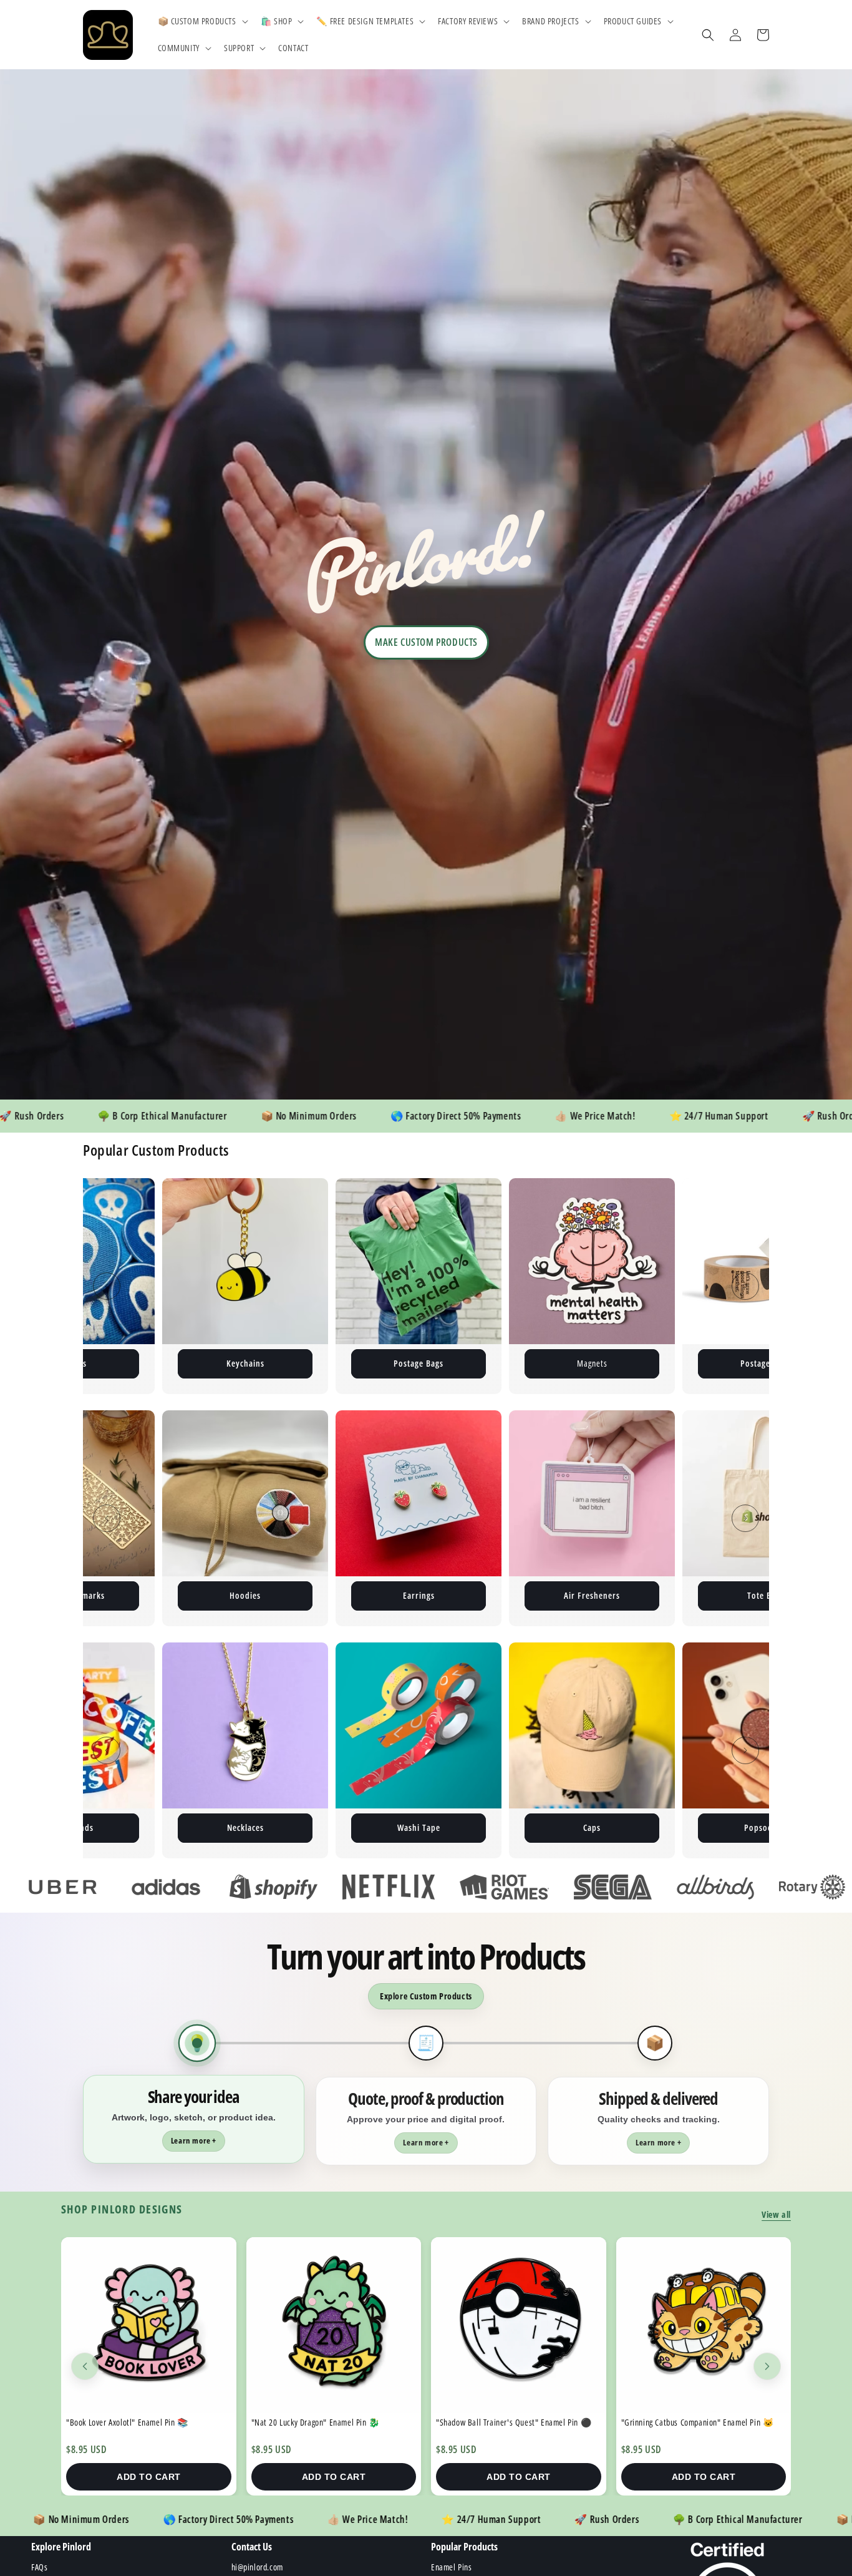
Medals (655, 1827)
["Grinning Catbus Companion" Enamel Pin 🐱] (519, 2325)
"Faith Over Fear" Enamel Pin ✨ (676, 2422)
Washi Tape (135, 1827)
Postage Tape (482, 1363)
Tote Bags (592, 1595)
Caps (308, 1827)
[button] (202, 21)
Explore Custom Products (426, 1996)
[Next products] (767, 2366)
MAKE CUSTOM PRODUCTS (426, 642)
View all (776, 2214)
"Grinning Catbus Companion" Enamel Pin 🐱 (512, 2422)
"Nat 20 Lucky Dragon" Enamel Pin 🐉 (130, 2422)
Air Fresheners (419, 1595)
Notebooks (765, 1595)
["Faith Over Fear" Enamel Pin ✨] (703, 2325)
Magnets (308, 1363)
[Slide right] (745, 1286)
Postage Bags (135, 1363)
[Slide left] (107, 1286)
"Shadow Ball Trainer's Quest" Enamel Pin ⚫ (328, 2422)
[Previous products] (85, 2366)
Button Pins (655, 1363)
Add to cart (149, 2477)
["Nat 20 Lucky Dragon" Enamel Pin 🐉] (149, 2325)
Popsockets (482, 1827)
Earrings (245, 1595)
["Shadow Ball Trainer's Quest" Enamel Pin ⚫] (333, 2325)
